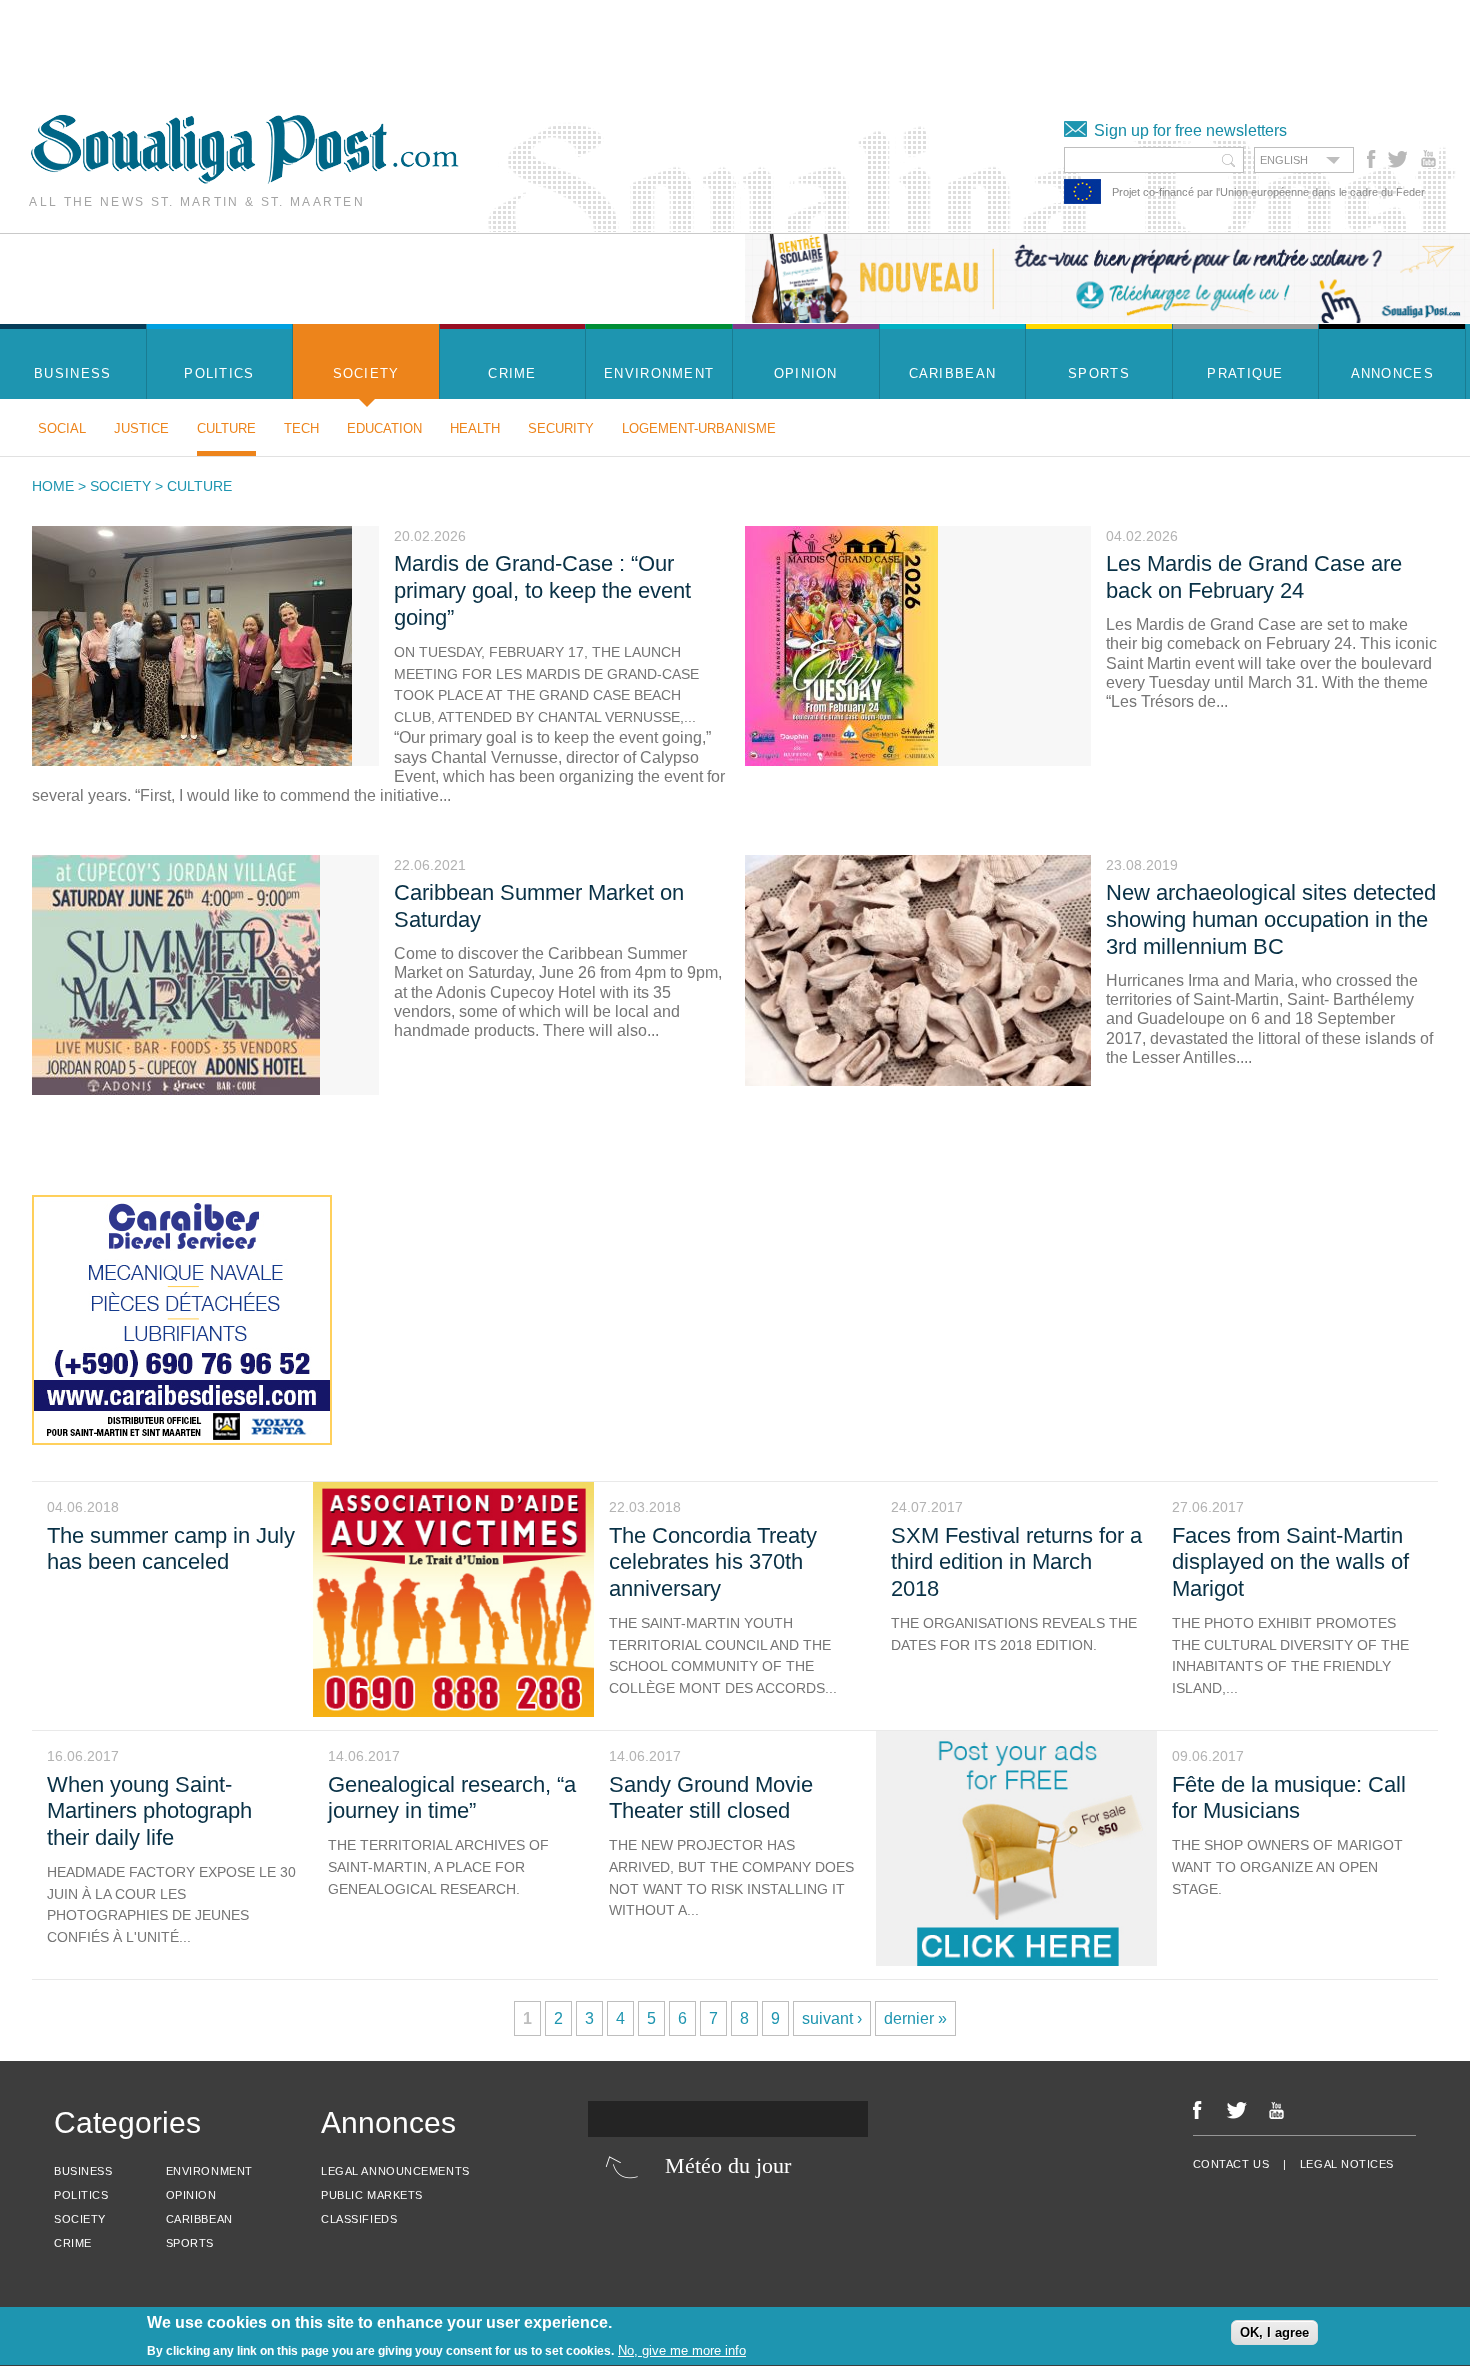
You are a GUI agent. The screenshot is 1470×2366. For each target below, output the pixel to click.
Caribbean (199, 2219)
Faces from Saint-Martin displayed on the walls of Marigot (1290, 1562)
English (1284, 160)
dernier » (915, 2018)
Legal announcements (395, 2171)
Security (561, 428)
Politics (81, 2195)
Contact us (1231, 2164)
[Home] (244, 178)
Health (475, 428)
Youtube (1430, 159)
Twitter (1396, 159)
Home (53, 486)
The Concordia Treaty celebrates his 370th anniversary (713, 1562)
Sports (190, 2243)
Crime (73, 2243)
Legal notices (1347, 2164)
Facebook (1371, 159)
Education (384, 428)
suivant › (832, 2018)
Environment (209, 2171)
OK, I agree (1274, 2333)
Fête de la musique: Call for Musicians (1289, 1798)
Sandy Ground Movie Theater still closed (711, 1798)
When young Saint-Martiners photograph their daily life (149, 1811)
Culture (226, 428)
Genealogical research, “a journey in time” (452, 1798)
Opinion (191, 2195)
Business (83, 2171)
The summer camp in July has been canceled (171, 1549)
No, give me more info (682, 2350)
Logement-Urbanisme (699, 428)
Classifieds (359, 2219)
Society (120, 486)
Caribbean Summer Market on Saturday (539, 906)
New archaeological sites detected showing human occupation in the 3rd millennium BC (1271, 919)
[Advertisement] (364, 45)
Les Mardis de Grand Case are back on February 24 (1254, 577)
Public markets (372, 2195)
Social (62, 428)
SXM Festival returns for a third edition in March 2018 (1016, 1562)
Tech (301, 428)
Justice (141, 428)
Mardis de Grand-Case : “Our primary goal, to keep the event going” (542, 590)
